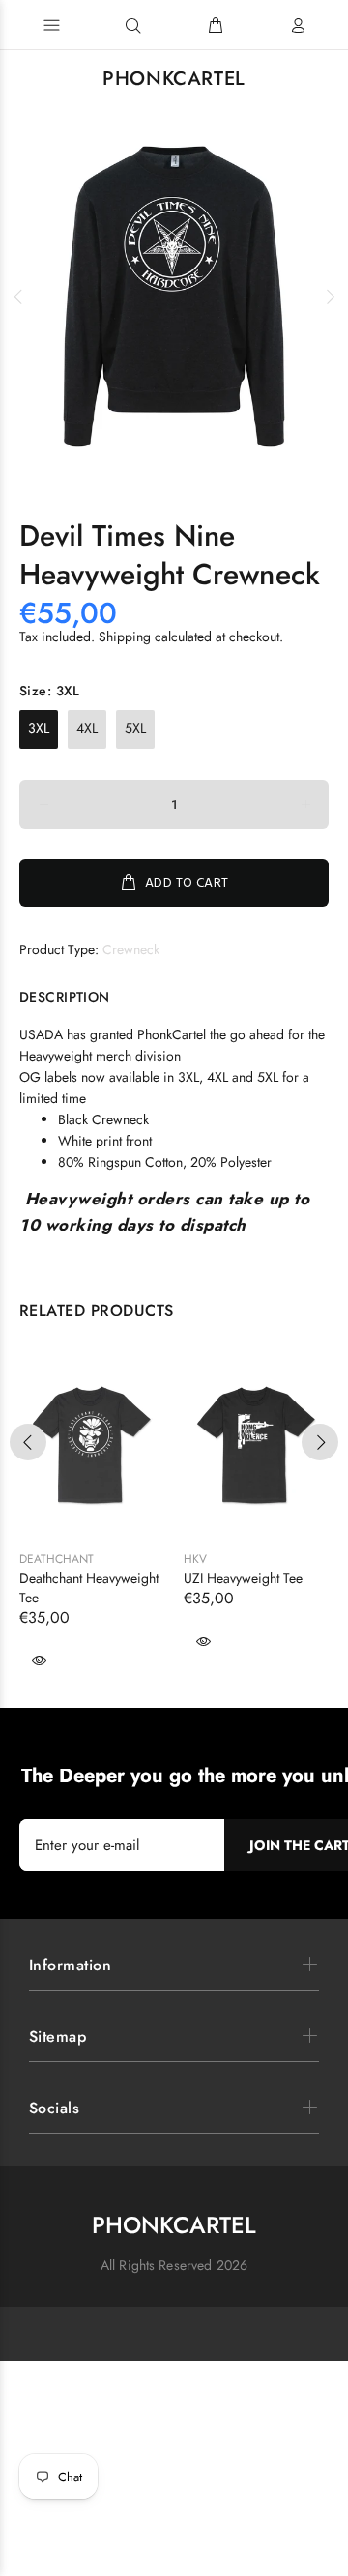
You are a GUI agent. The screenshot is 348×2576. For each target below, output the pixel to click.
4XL (87, 728)
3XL (39, 728)
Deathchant (57, 1559)
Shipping (125, 637)
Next (330, 297)
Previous (18, 297)
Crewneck (131, 949)
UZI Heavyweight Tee (243, 1578)
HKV (195, 1559)
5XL (135, 728)
